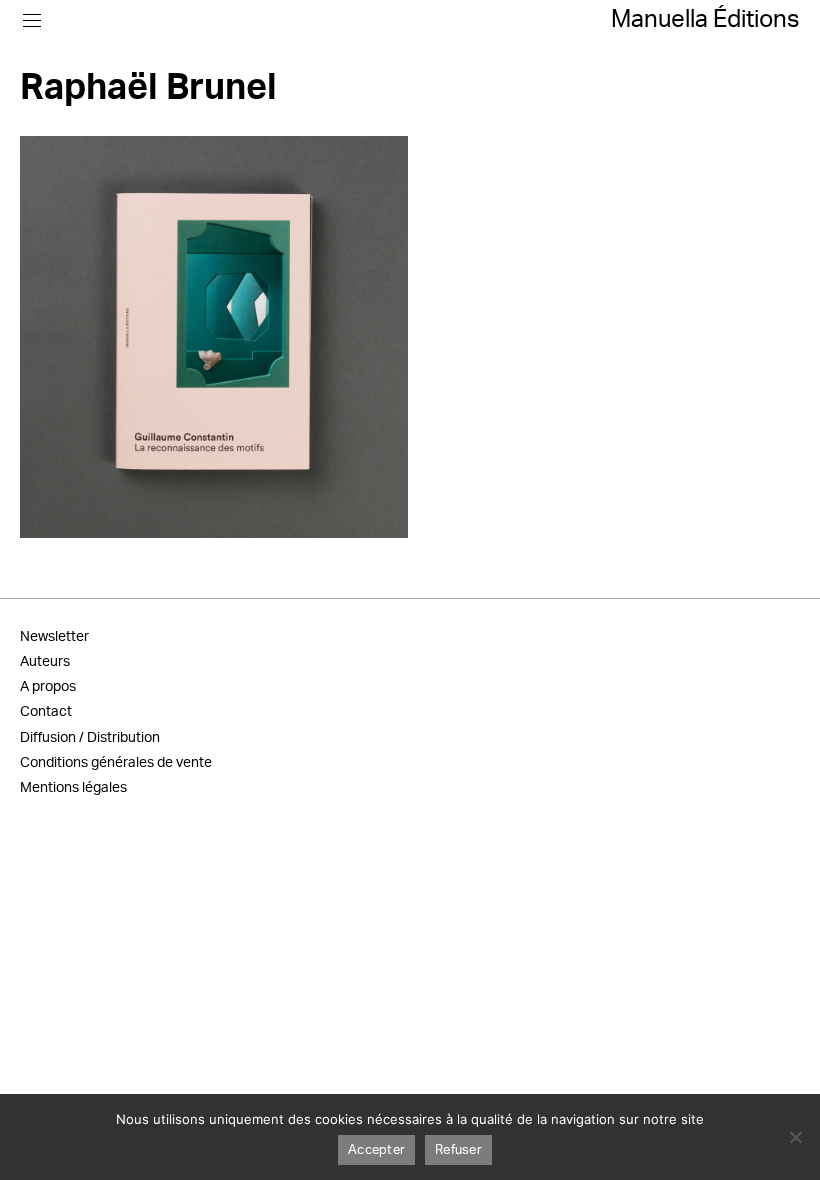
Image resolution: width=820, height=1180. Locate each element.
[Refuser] (795, 1137)
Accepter (376, 1150)
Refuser (458, 1150)
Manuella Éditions (705, 20)
